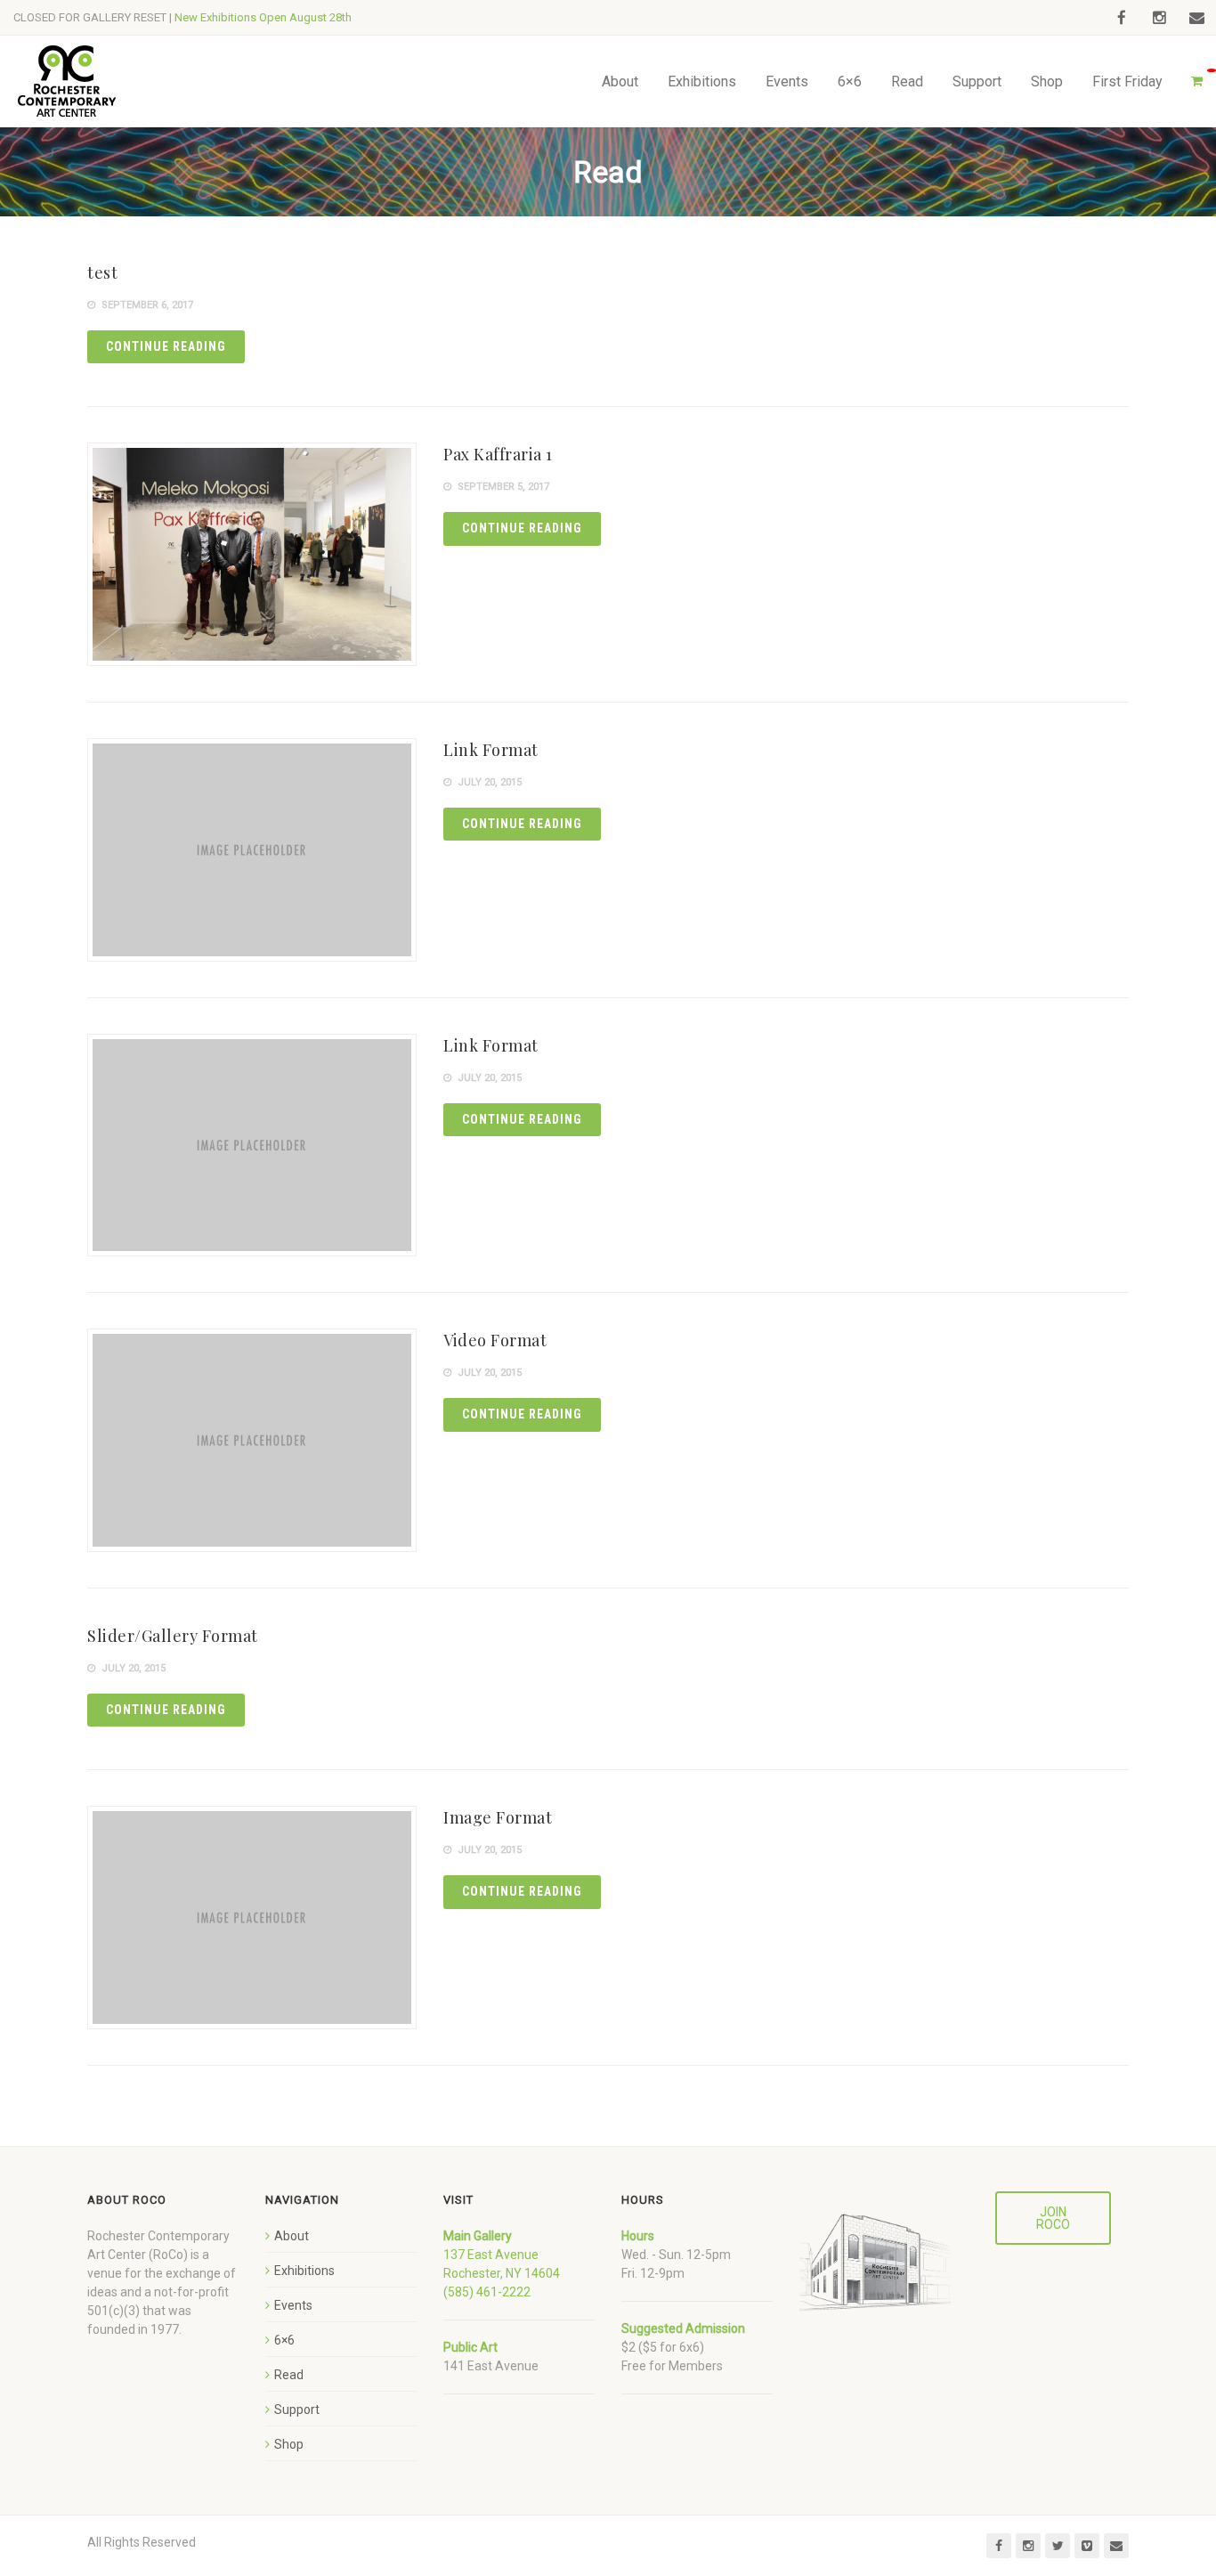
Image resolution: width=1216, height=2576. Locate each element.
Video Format (495, 1340)
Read (907, 81)
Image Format (498, 1817)
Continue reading (166, 346)
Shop (1047, 81)
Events (787, 81)
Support (977, 81)
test (102, 272)
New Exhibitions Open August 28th (263, 17)
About (620, 81)
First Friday (1127, 81)
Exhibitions (702, 81)
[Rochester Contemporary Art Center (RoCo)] (67, 81)
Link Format (491, 750)
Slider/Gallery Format (173, 1636)
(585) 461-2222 (487, 2292)
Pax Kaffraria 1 (498, 454)
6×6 (850, 81)
